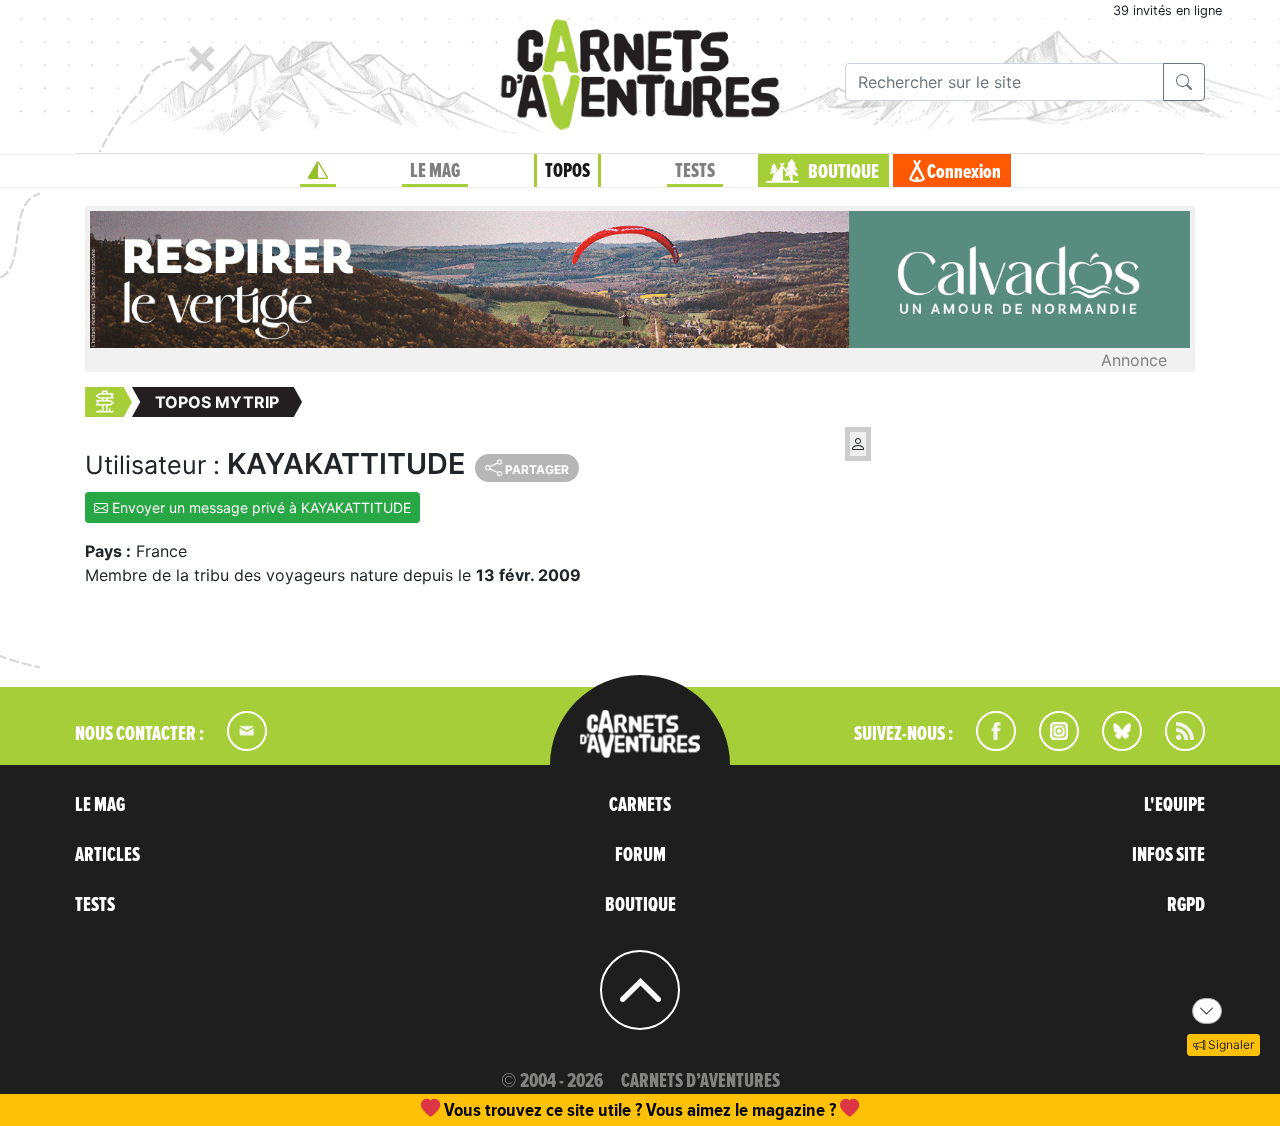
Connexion (964, 172)
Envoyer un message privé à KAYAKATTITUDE (259, 507)
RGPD (1186, 905)
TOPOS (567, 171)
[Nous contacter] (237, 745)
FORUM (640, 855)
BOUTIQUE (843, 172)
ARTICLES (107, 855)
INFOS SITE (1168, 855)
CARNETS (640, 805)
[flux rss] (1175, 745)
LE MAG (435, 171)
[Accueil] (318, 171)
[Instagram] (1050, 745)
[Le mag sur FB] (987, 745)
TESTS (695, 171)
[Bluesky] (1112, 745)
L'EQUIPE (1174, 805)
